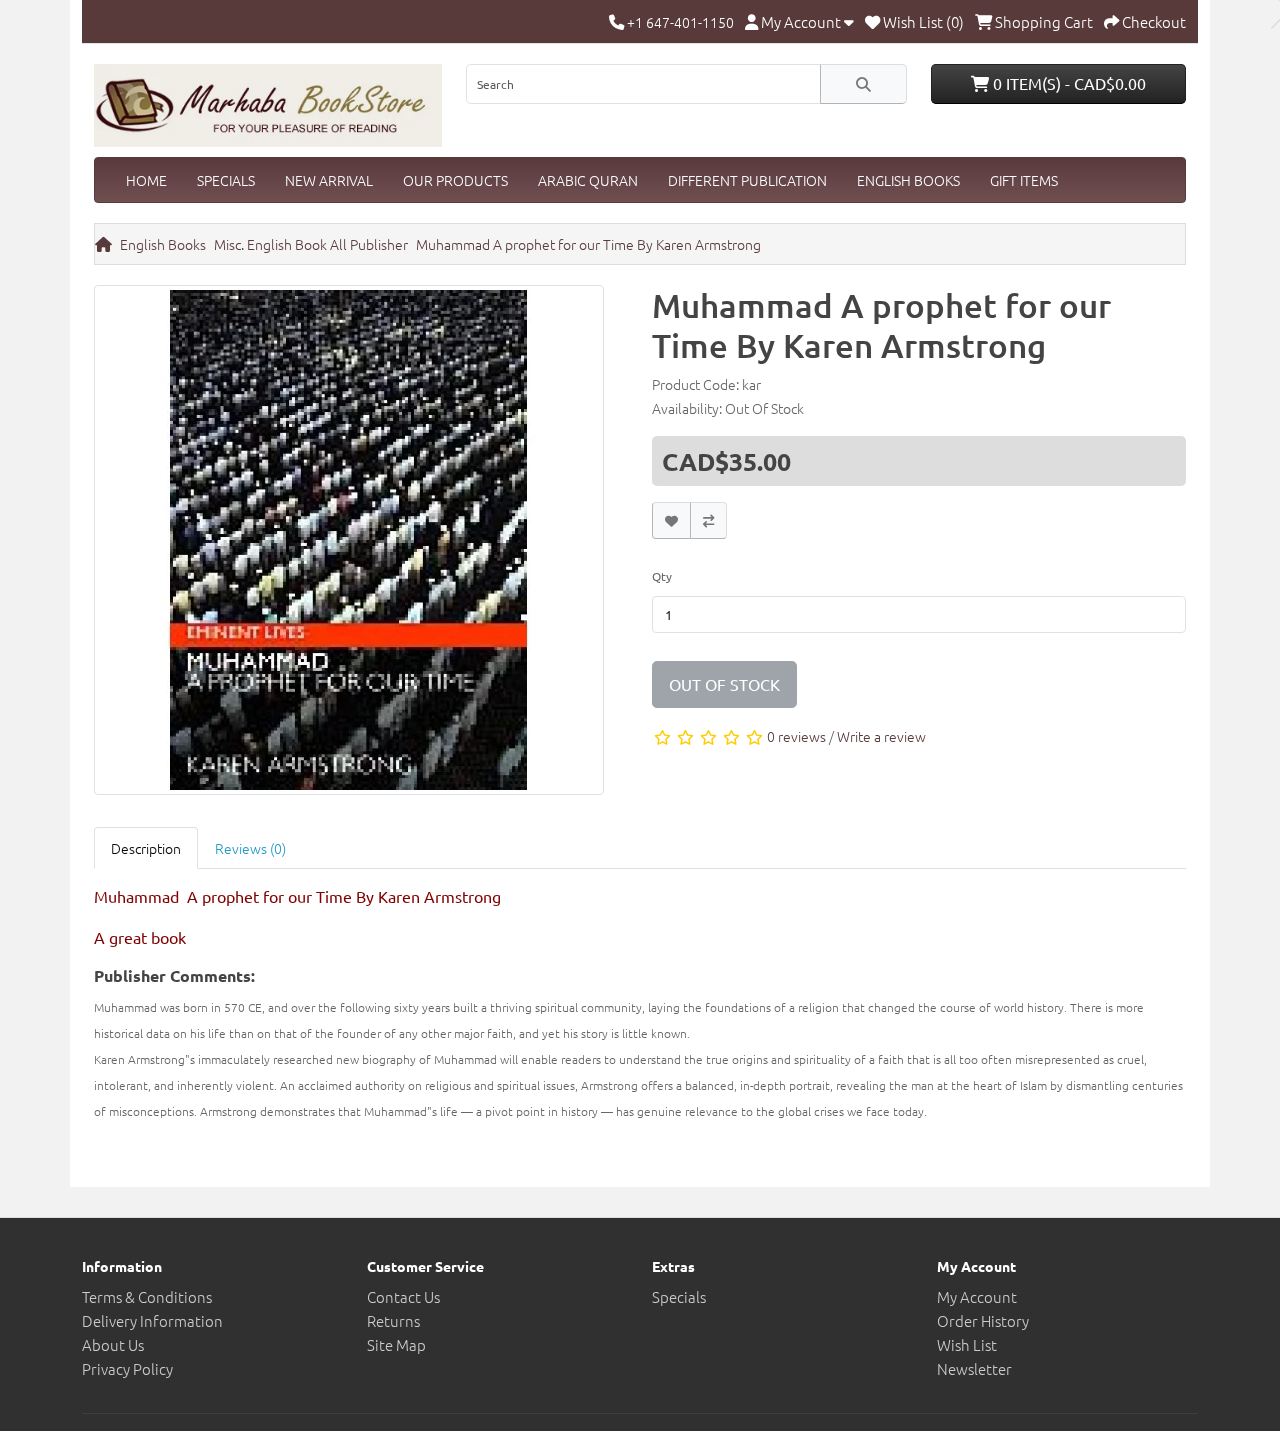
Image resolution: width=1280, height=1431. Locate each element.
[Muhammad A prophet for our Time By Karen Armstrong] (349, 546)
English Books (908, 180)
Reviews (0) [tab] (250, 848)
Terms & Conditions (147, 1296)
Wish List (967, 1344)
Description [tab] (146, 848)
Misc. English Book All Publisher (311, 244)
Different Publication (747, 180)
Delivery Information (152, 1320)
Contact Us (403, 1296)
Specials (226, 180)
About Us (113, 1344)
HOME (146, 180)
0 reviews (796, 736)
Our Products (455, 180)
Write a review (881, 736)
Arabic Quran (588, 180)
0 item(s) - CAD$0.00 (1067, 83)
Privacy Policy (127, 1368)
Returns (393, 1320)
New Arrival (329, 180)
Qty (662, 576)
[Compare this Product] (708, 520)
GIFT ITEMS (1024, 180)
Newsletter (974, 1368)
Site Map (396, 1344)
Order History (983, 1320)
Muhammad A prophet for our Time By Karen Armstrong (588, 244)
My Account (977, 1296)
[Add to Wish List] (671, 520)
